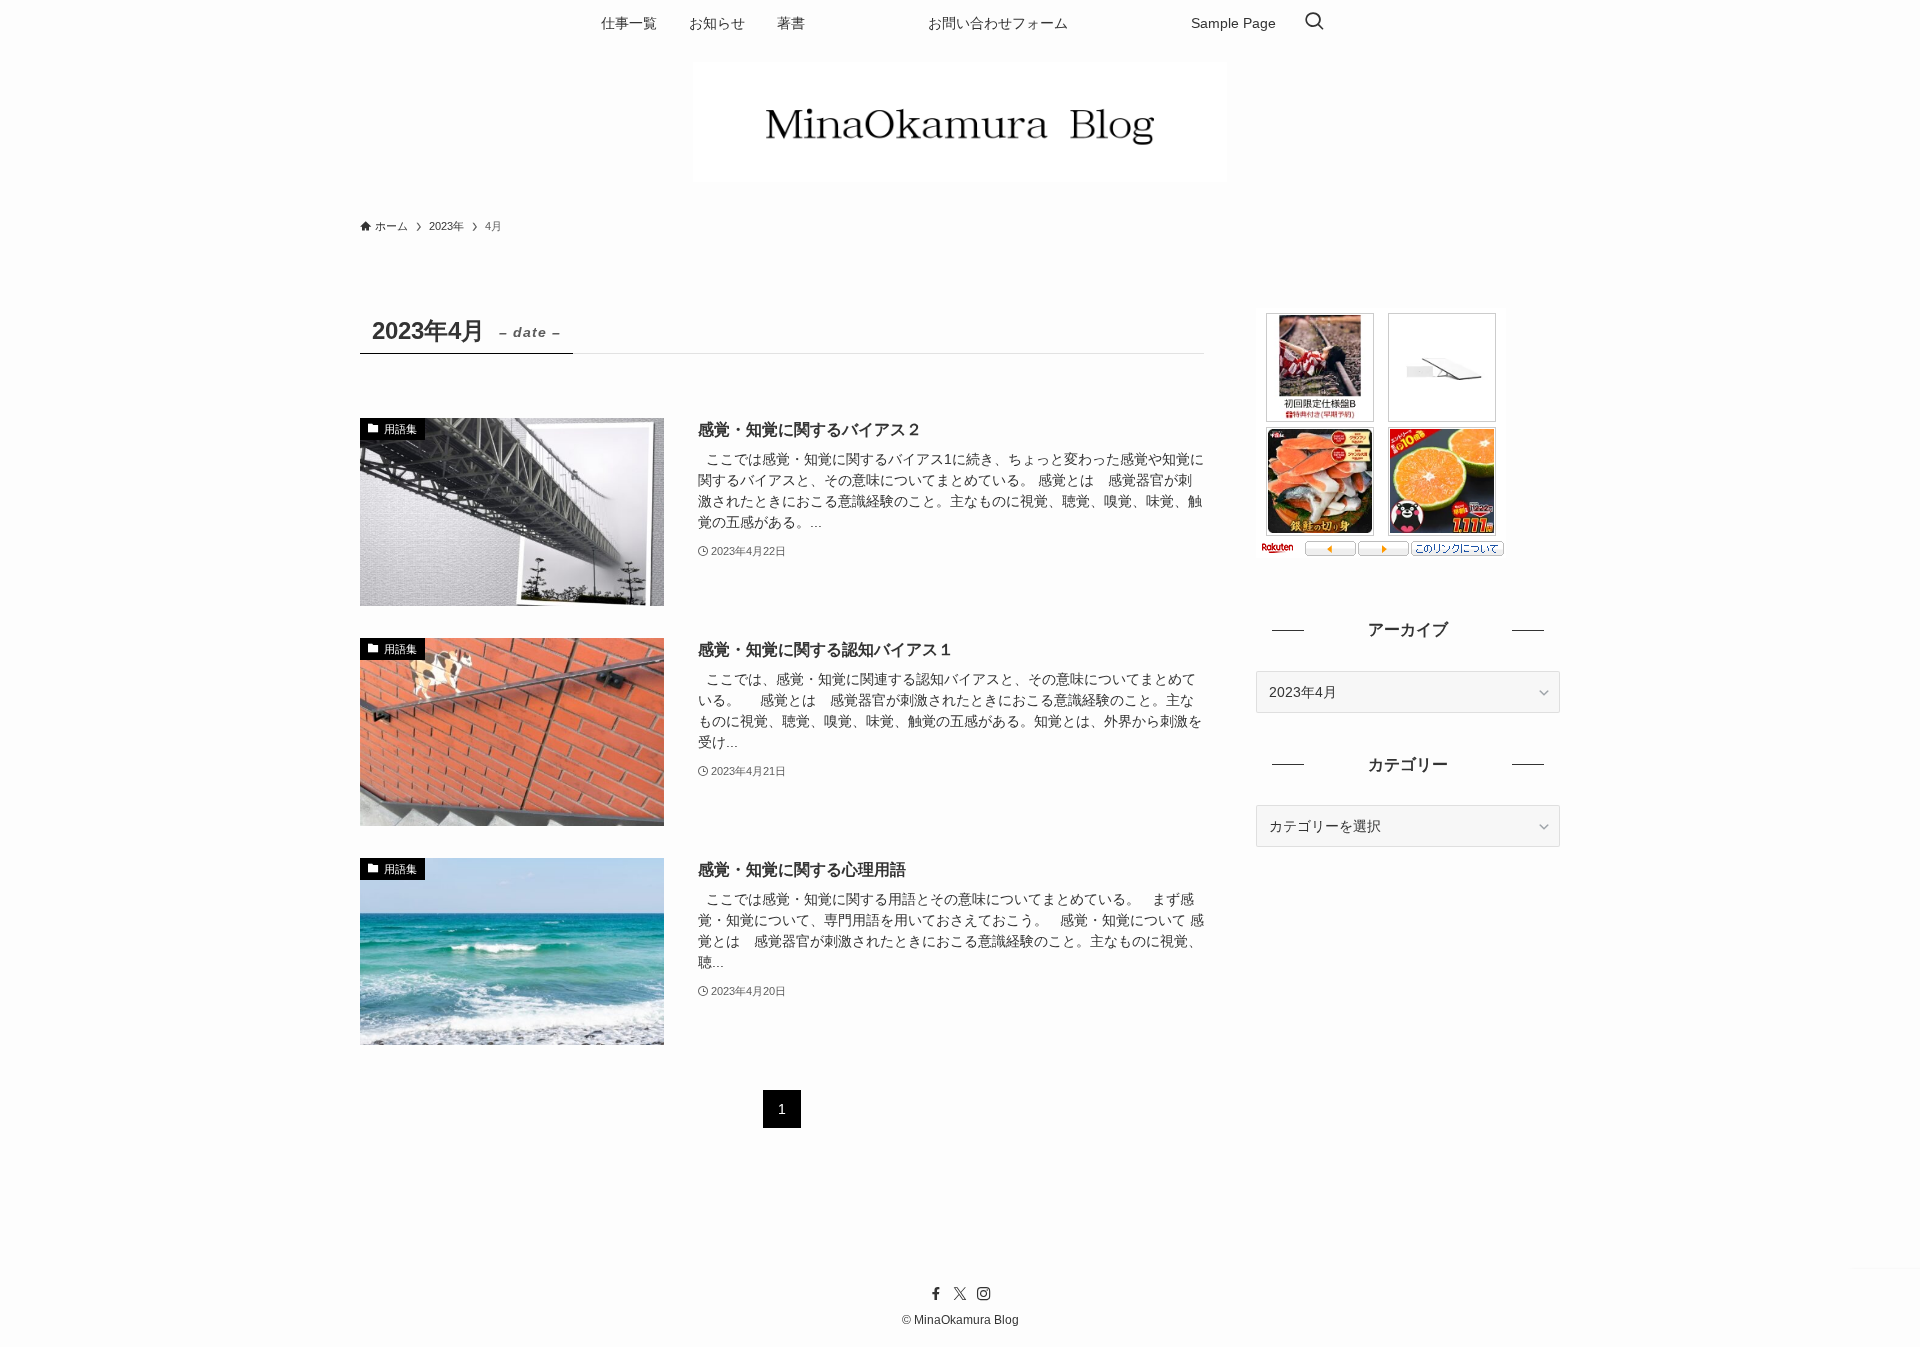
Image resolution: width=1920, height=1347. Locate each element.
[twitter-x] (960, 1294)
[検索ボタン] (1314, 23)
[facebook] (936, 1294)
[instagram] (984, 1294)
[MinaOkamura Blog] (960, 122)
